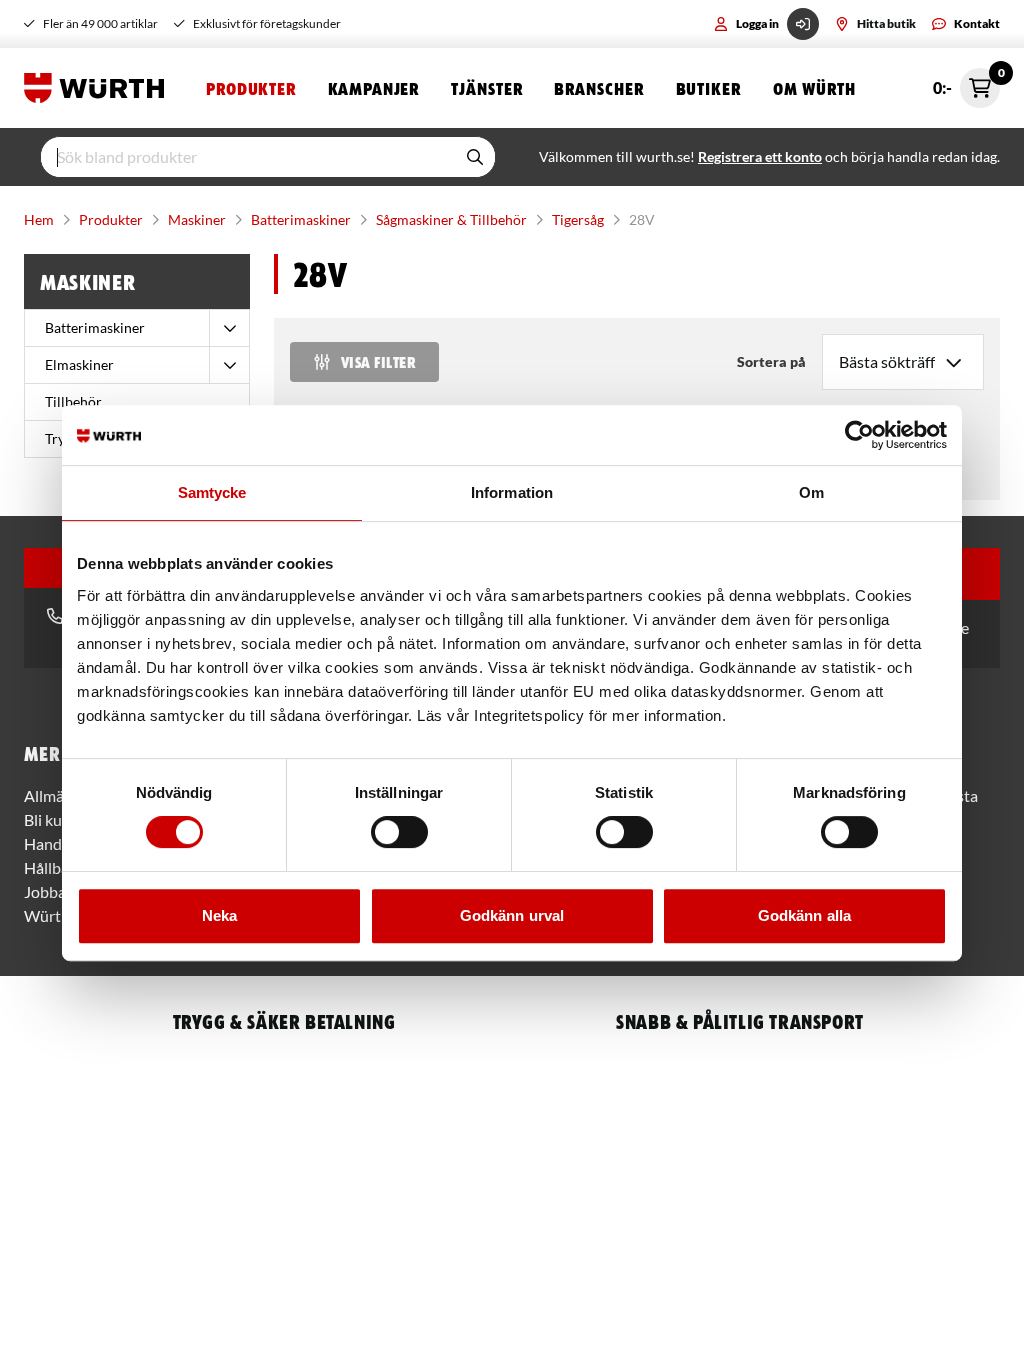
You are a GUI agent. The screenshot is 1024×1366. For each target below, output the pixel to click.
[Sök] (475, 157)
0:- (966, 82)
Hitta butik (886, 23)
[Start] (99, 88)
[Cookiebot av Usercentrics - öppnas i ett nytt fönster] (859, 435)
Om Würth (814, 88)
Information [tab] (512, 492)
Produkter (251, 88)
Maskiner (197, 219)
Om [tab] (811, 492)
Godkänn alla (804, 915)
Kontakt (977, 23)
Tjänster (486, 88)
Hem (39, 219)
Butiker (708, 88)
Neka (219, 915)
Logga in (757, 23)
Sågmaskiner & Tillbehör (451, 219)
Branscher (598, 88)
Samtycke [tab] (212, 492)
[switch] (399, 832)
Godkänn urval (512, 915)
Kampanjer (373, 88)
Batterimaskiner (301, 219)
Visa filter (378, 362)
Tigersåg (578, 219)
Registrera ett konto (760, 156)
